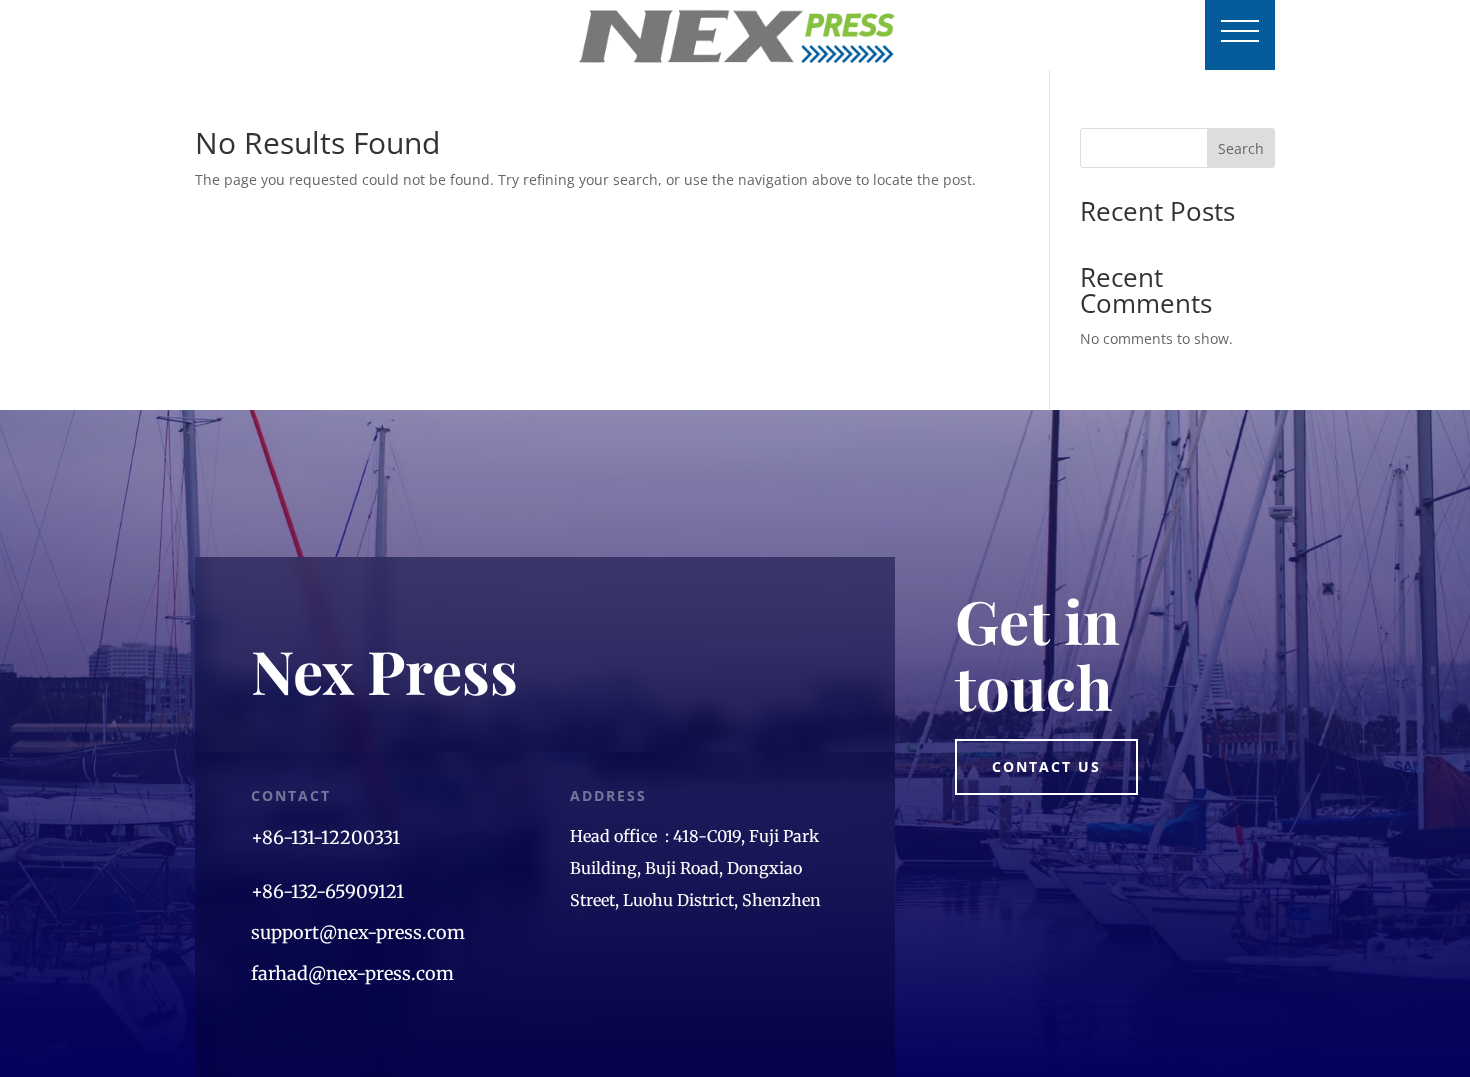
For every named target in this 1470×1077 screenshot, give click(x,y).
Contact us (1046, 766)
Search (1241, 148)
